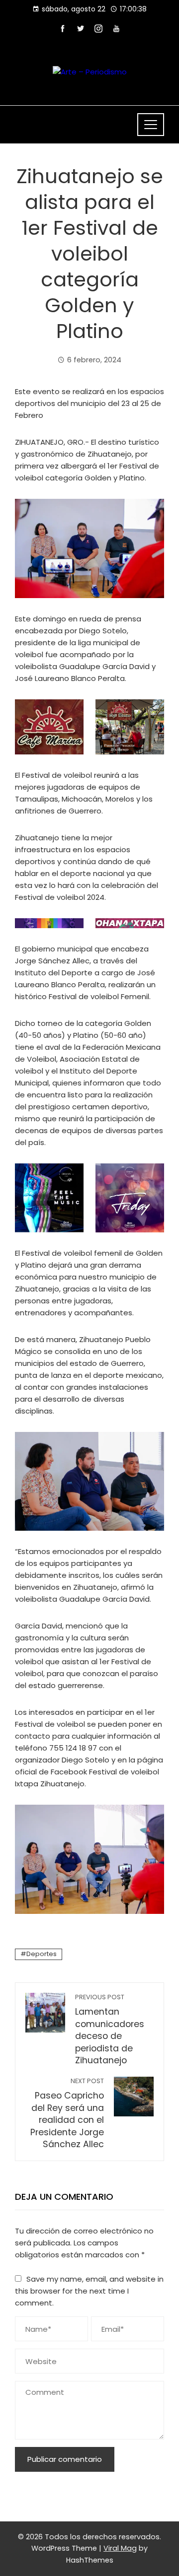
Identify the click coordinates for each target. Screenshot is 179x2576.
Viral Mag (120, 2548)
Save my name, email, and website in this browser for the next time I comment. (89, 2291)
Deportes (42, 1954)
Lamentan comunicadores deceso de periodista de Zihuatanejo (110, 2030)
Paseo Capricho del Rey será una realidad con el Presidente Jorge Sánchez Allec (67, 2113)
